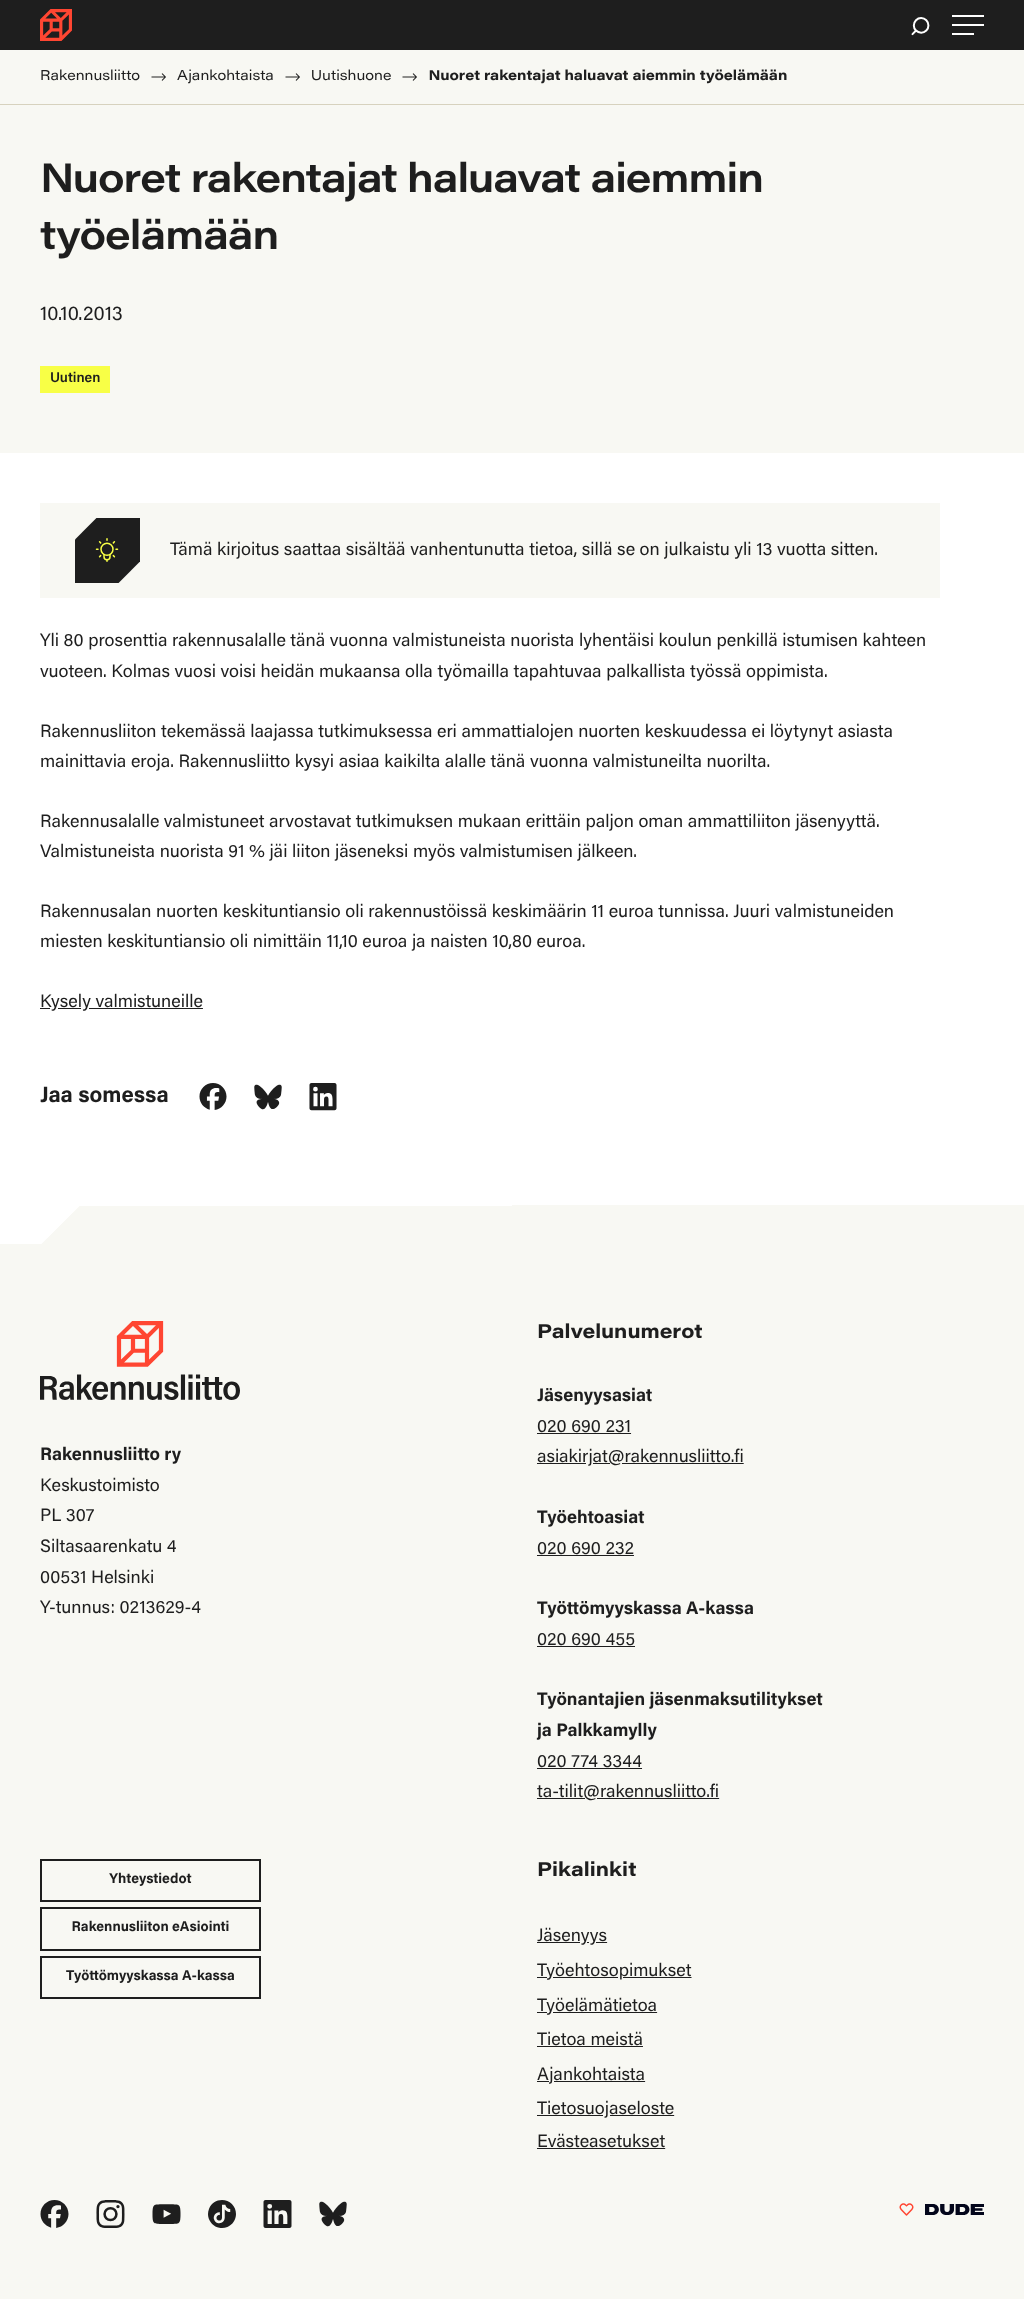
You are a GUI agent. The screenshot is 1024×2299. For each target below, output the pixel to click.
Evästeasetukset (601, 2143)
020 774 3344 (589, 1763)
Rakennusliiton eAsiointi (151, 1928)
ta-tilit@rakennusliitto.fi (628, 1793)
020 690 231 (584, 1428)
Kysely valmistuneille (121, 1003)
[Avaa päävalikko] (968, 25)
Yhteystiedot (150, 1880)
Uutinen (75, 379)
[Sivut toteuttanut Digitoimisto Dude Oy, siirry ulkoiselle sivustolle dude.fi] (941, 2214)
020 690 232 (585, 1550)
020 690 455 (586, 1641)
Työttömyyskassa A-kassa (150, 1977)
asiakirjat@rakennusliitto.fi (640, 1458)
